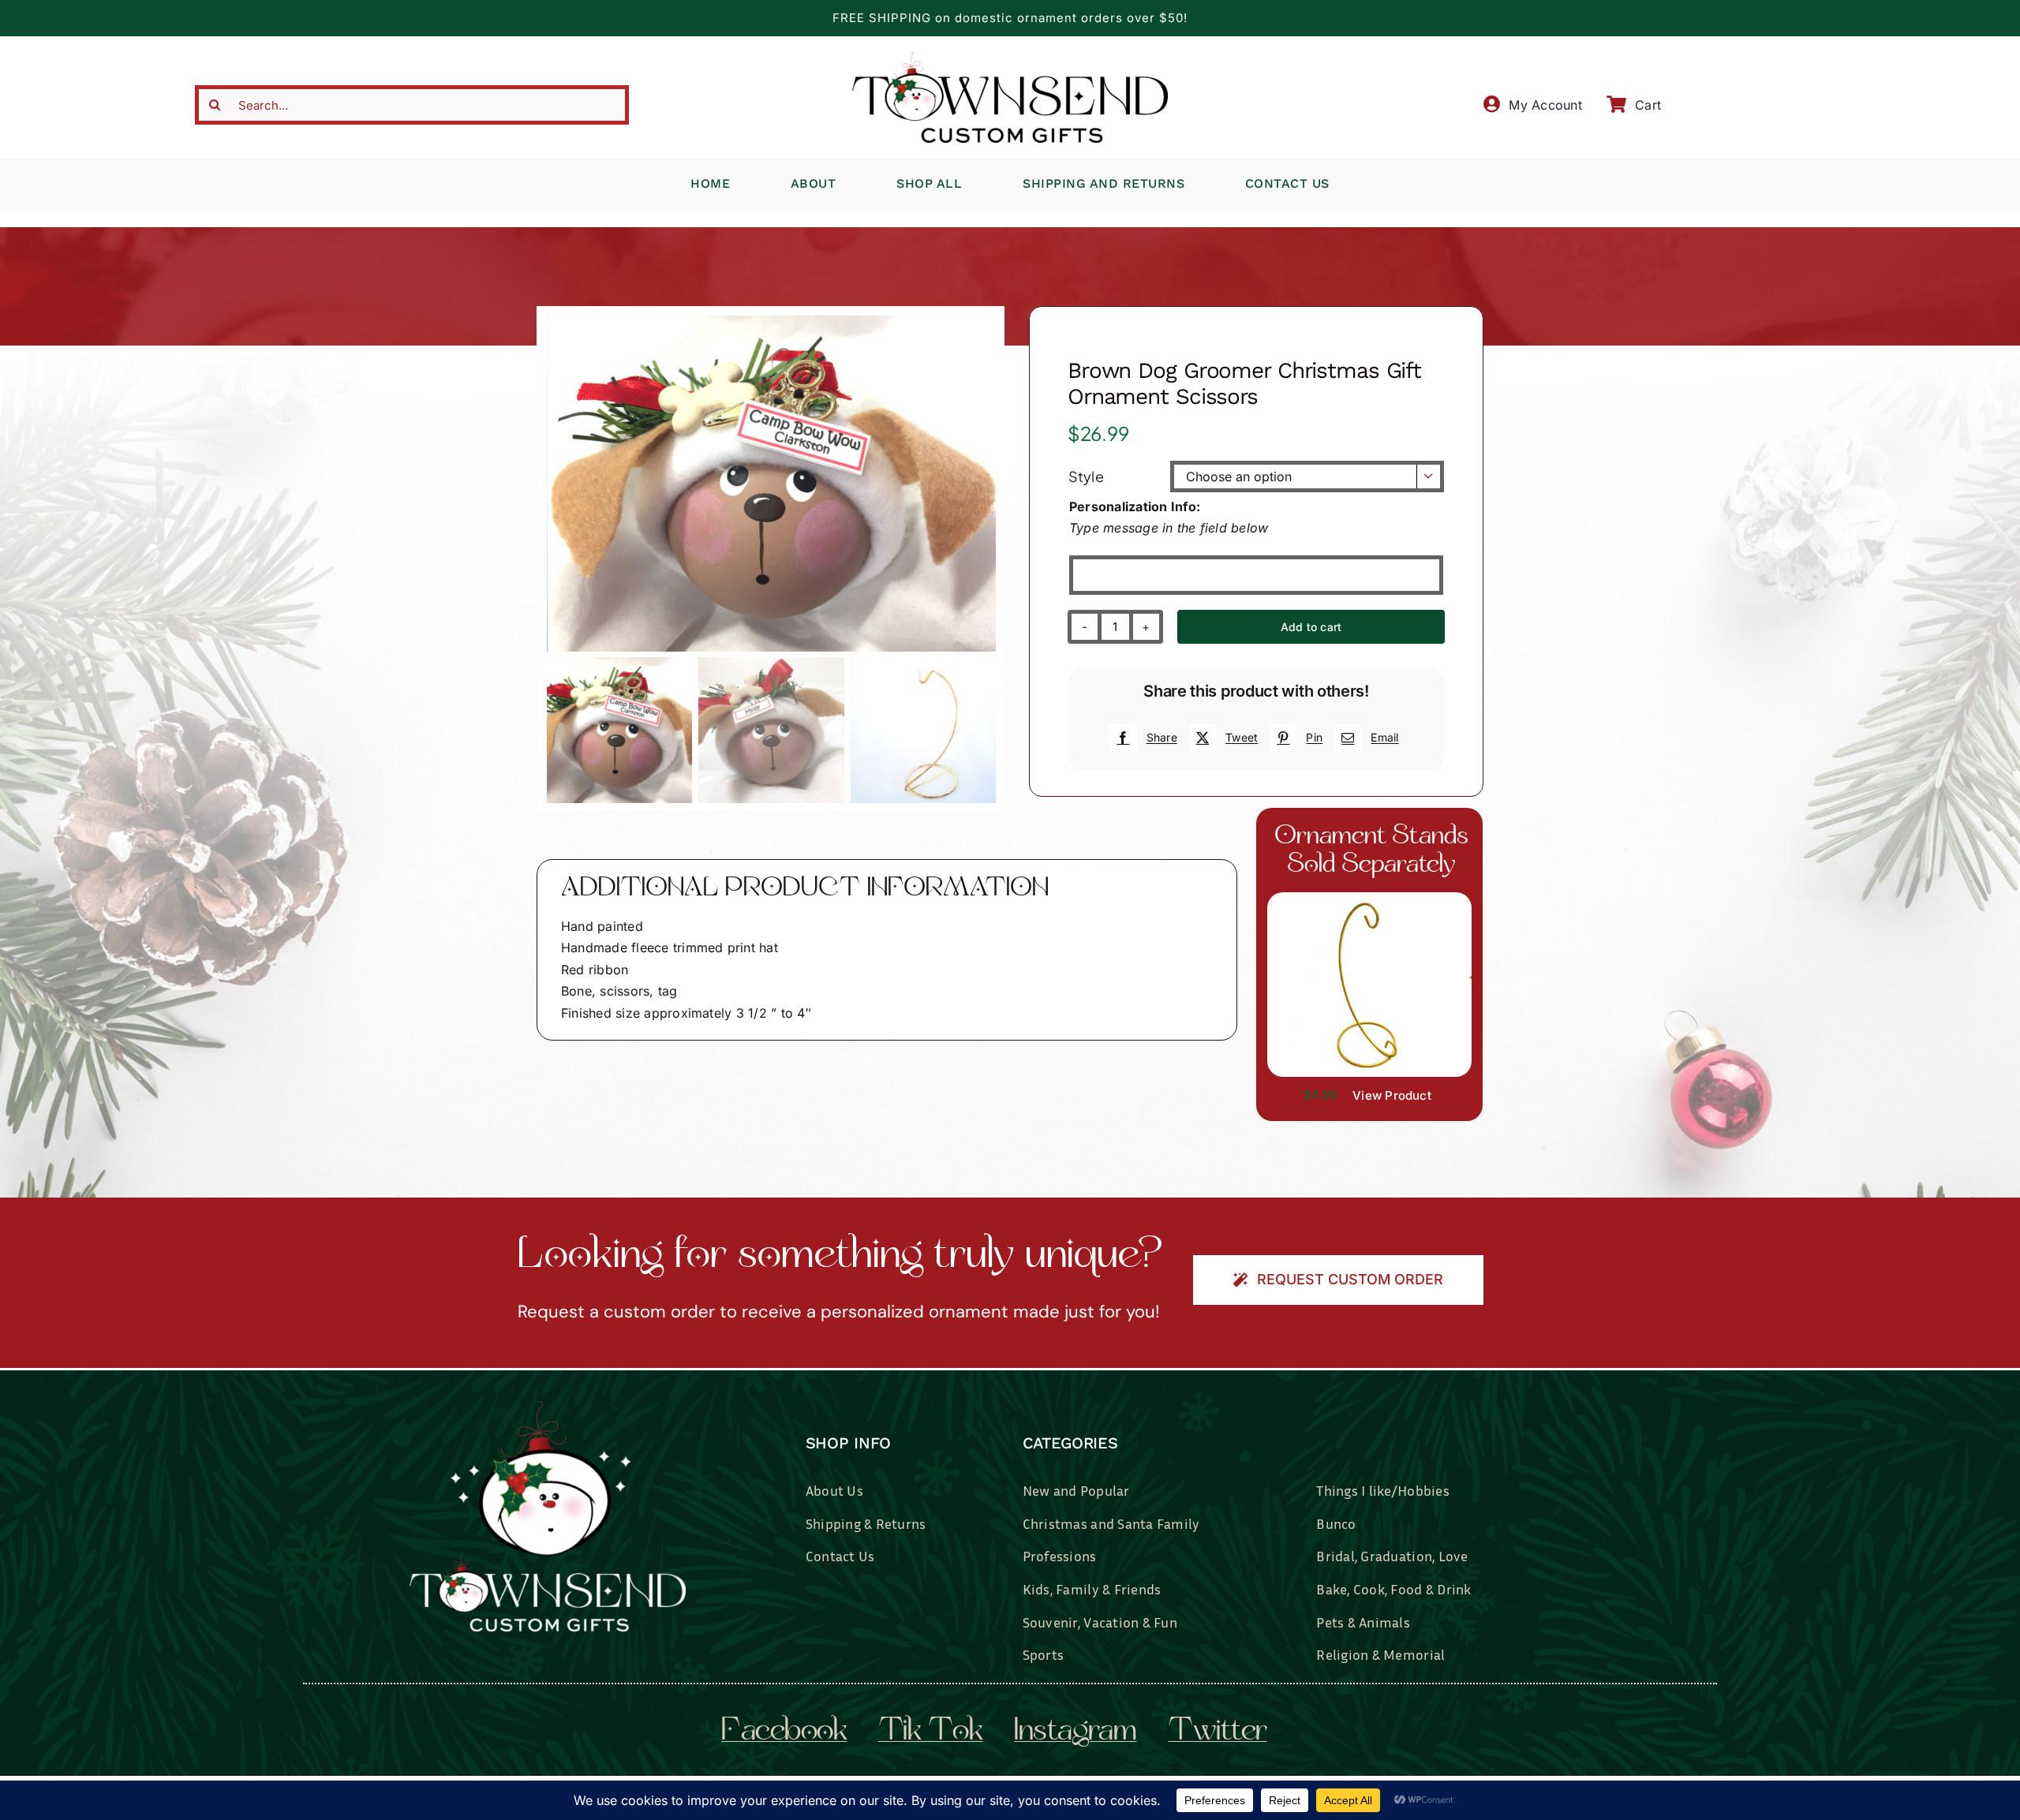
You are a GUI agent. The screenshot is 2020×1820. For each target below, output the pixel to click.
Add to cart (1311, 627)
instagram (1075, 1732)
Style (1086, 476)
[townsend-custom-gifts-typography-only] (1010, 58)
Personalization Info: (1135, 506)
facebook (784, 1732)
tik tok (930, 1732)
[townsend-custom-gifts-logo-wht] (548, 1407)
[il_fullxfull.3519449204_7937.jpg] (1369, 899)
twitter (1217, 1732)
